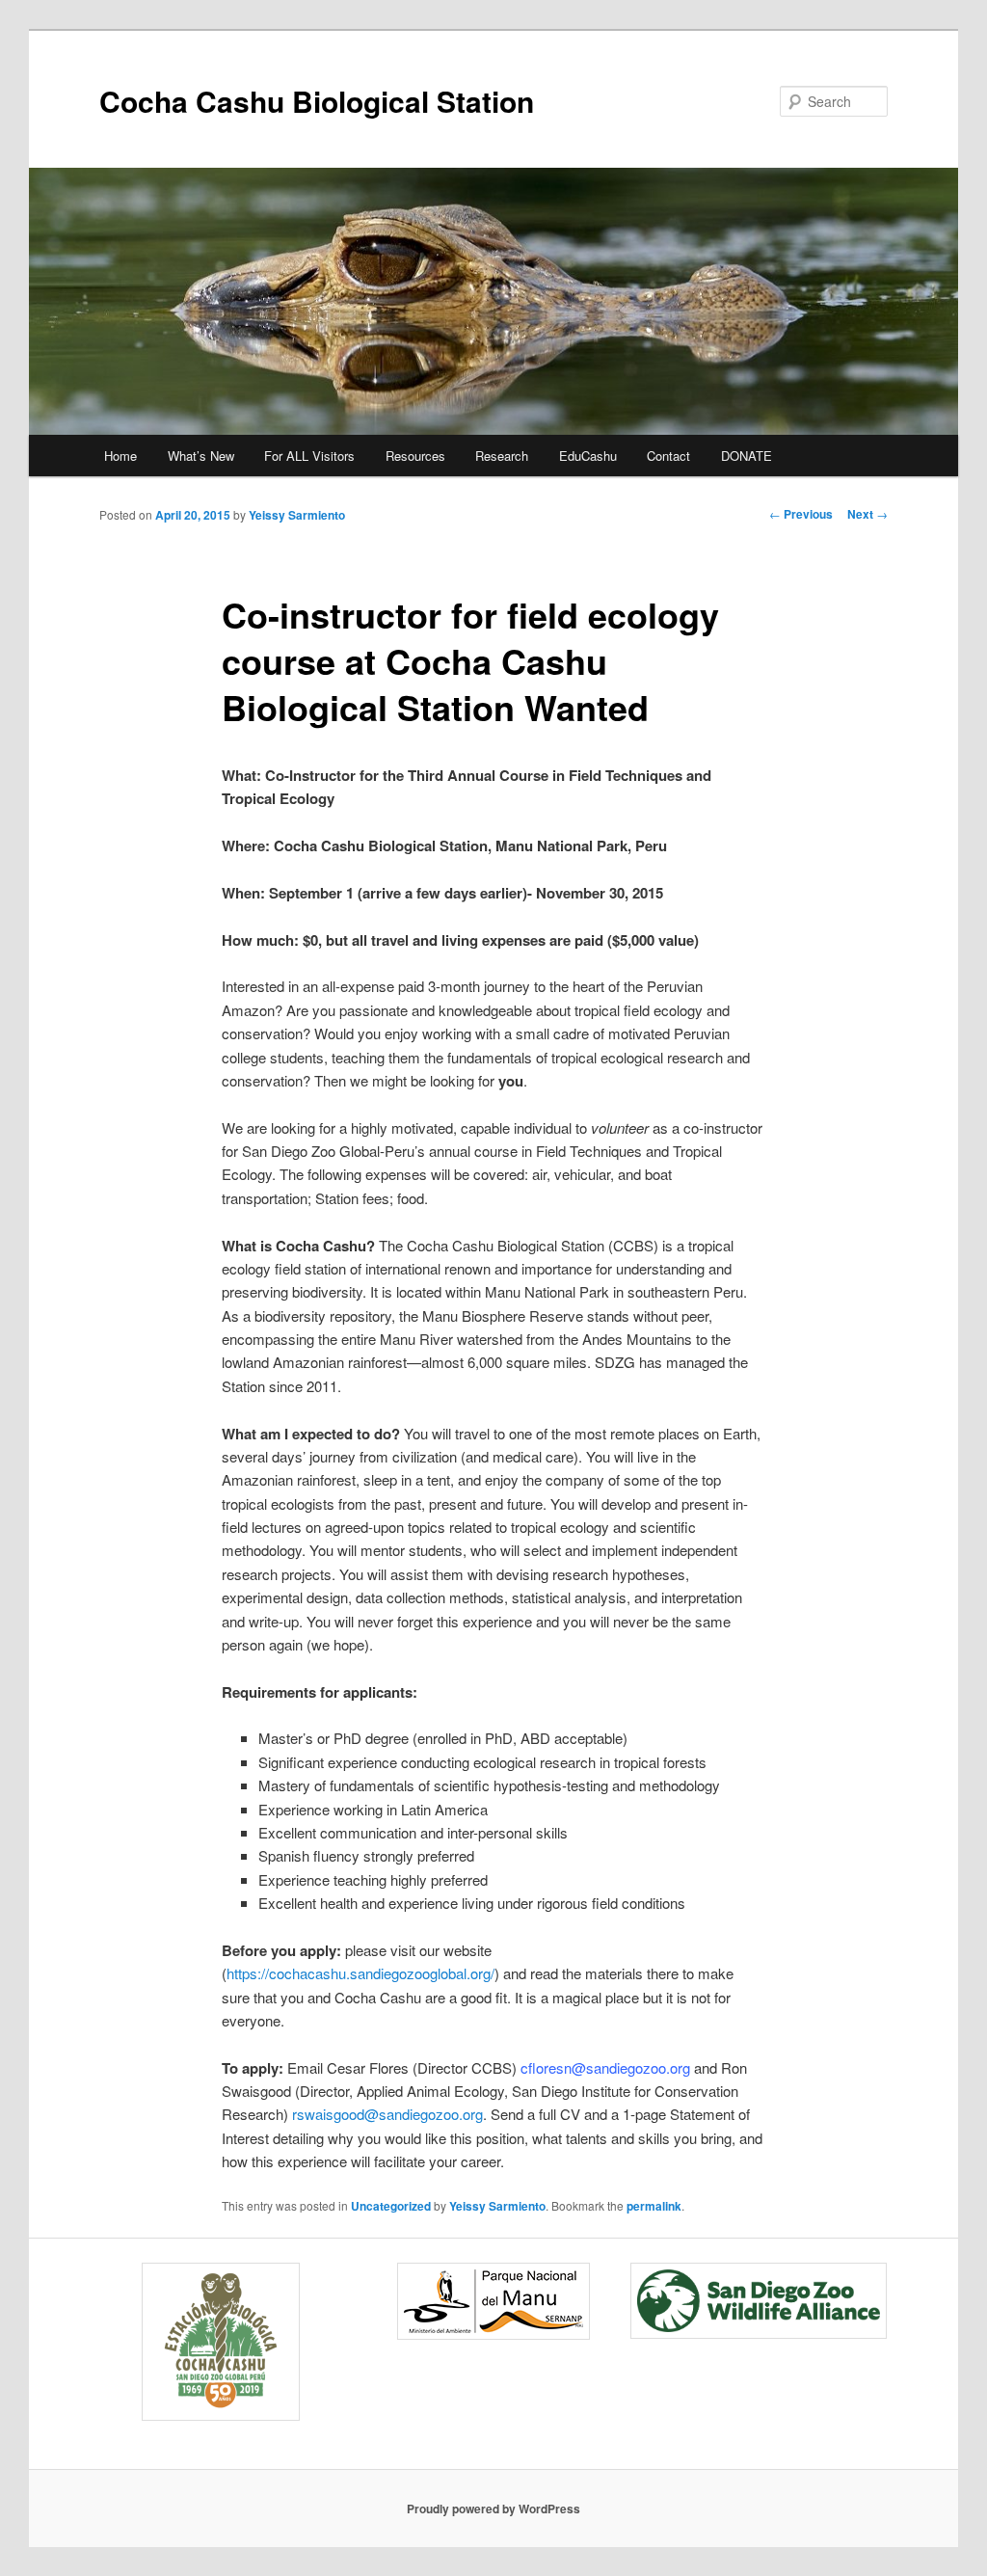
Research (502, 456)
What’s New (201, 456)
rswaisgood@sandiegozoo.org (387, 2114)
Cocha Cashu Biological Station (317, 101)
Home (120, 456)
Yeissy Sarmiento (297, 515)
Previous (801, 514)
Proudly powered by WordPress (493, 2509)
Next (867, 514)
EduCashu (588, 456)
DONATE (747, 456)
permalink (654, 2206)
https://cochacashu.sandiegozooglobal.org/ (360, 1973)
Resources (415, 456)
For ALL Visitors (309, 456)
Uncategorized (391, 2206)
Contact (668, 456)
